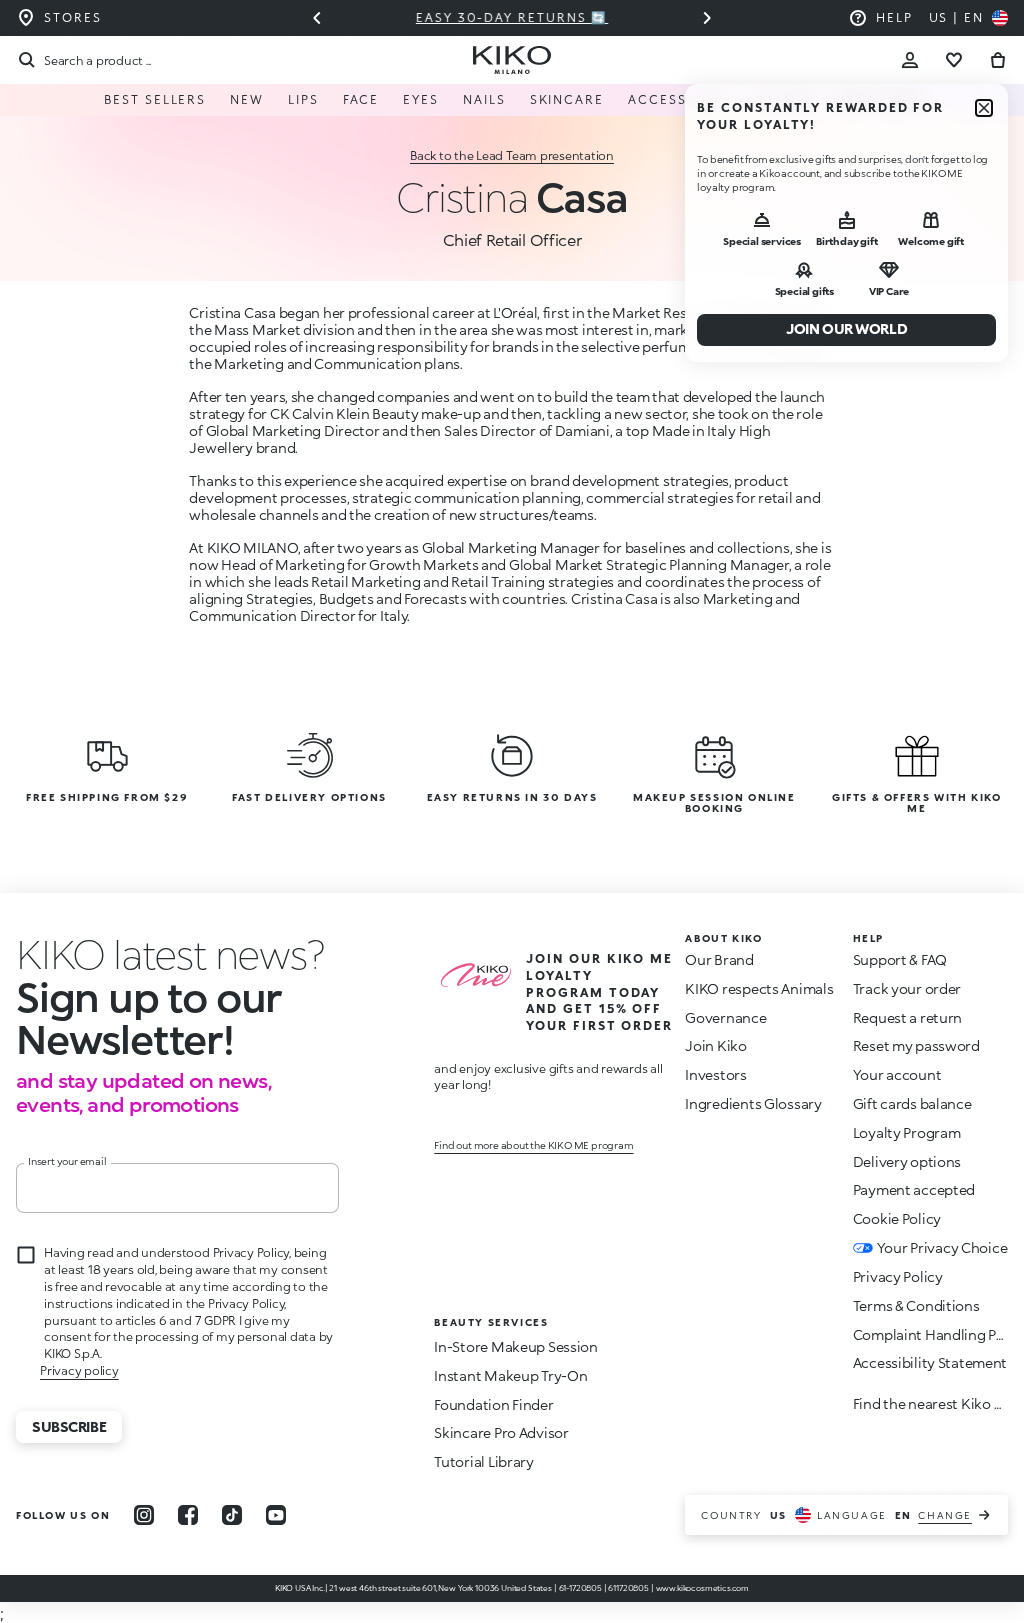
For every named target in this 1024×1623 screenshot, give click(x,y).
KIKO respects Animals (759, 988)
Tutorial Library (484, 1461)
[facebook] (188, 1515)
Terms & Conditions (916, 1305)
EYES (421, 99)
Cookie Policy (897, 1218)
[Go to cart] (998, 60)
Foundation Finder (493, 1404)
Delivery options (907, 1161)
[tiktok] (232, 1515)
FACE (361, 99)
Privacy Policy (898, 1276)
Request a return (908, 1017)
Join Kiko (715, 1045)
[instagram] (144, 1515)
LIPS (303, 99)
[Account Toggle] (910, 60)
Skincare (567, 99)
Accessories (679, 99)
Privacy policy (79, 1370)
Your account (897, 1074)
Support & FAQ (900, 959)
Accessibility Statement (930, 1362)
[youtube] (276, 1515)
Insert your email (67, 1161)
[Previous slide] (317, 18)
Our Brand (719, 959)
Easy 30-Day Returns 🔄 (512, 17)
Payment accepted (914, 1189)
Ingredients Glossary (753, 1103)
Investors (715, 1074)
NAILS (484, 99)
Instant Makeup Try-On (510, 1375)
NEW (247, 99)
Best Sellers (155, 99)
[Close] (984, 108)
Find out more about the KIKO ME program (533, 1145)
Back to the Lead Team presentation (512, 155)
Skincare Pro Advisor (501, 1432)
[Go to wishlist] (954, 60)
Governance (725, 1017)
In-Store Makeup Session (516, 1346)
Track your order (907, 988)
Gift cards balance (912, 1103)
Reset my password (916, 1045)
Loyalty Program (907, 1132)
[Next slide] (707, 18)
